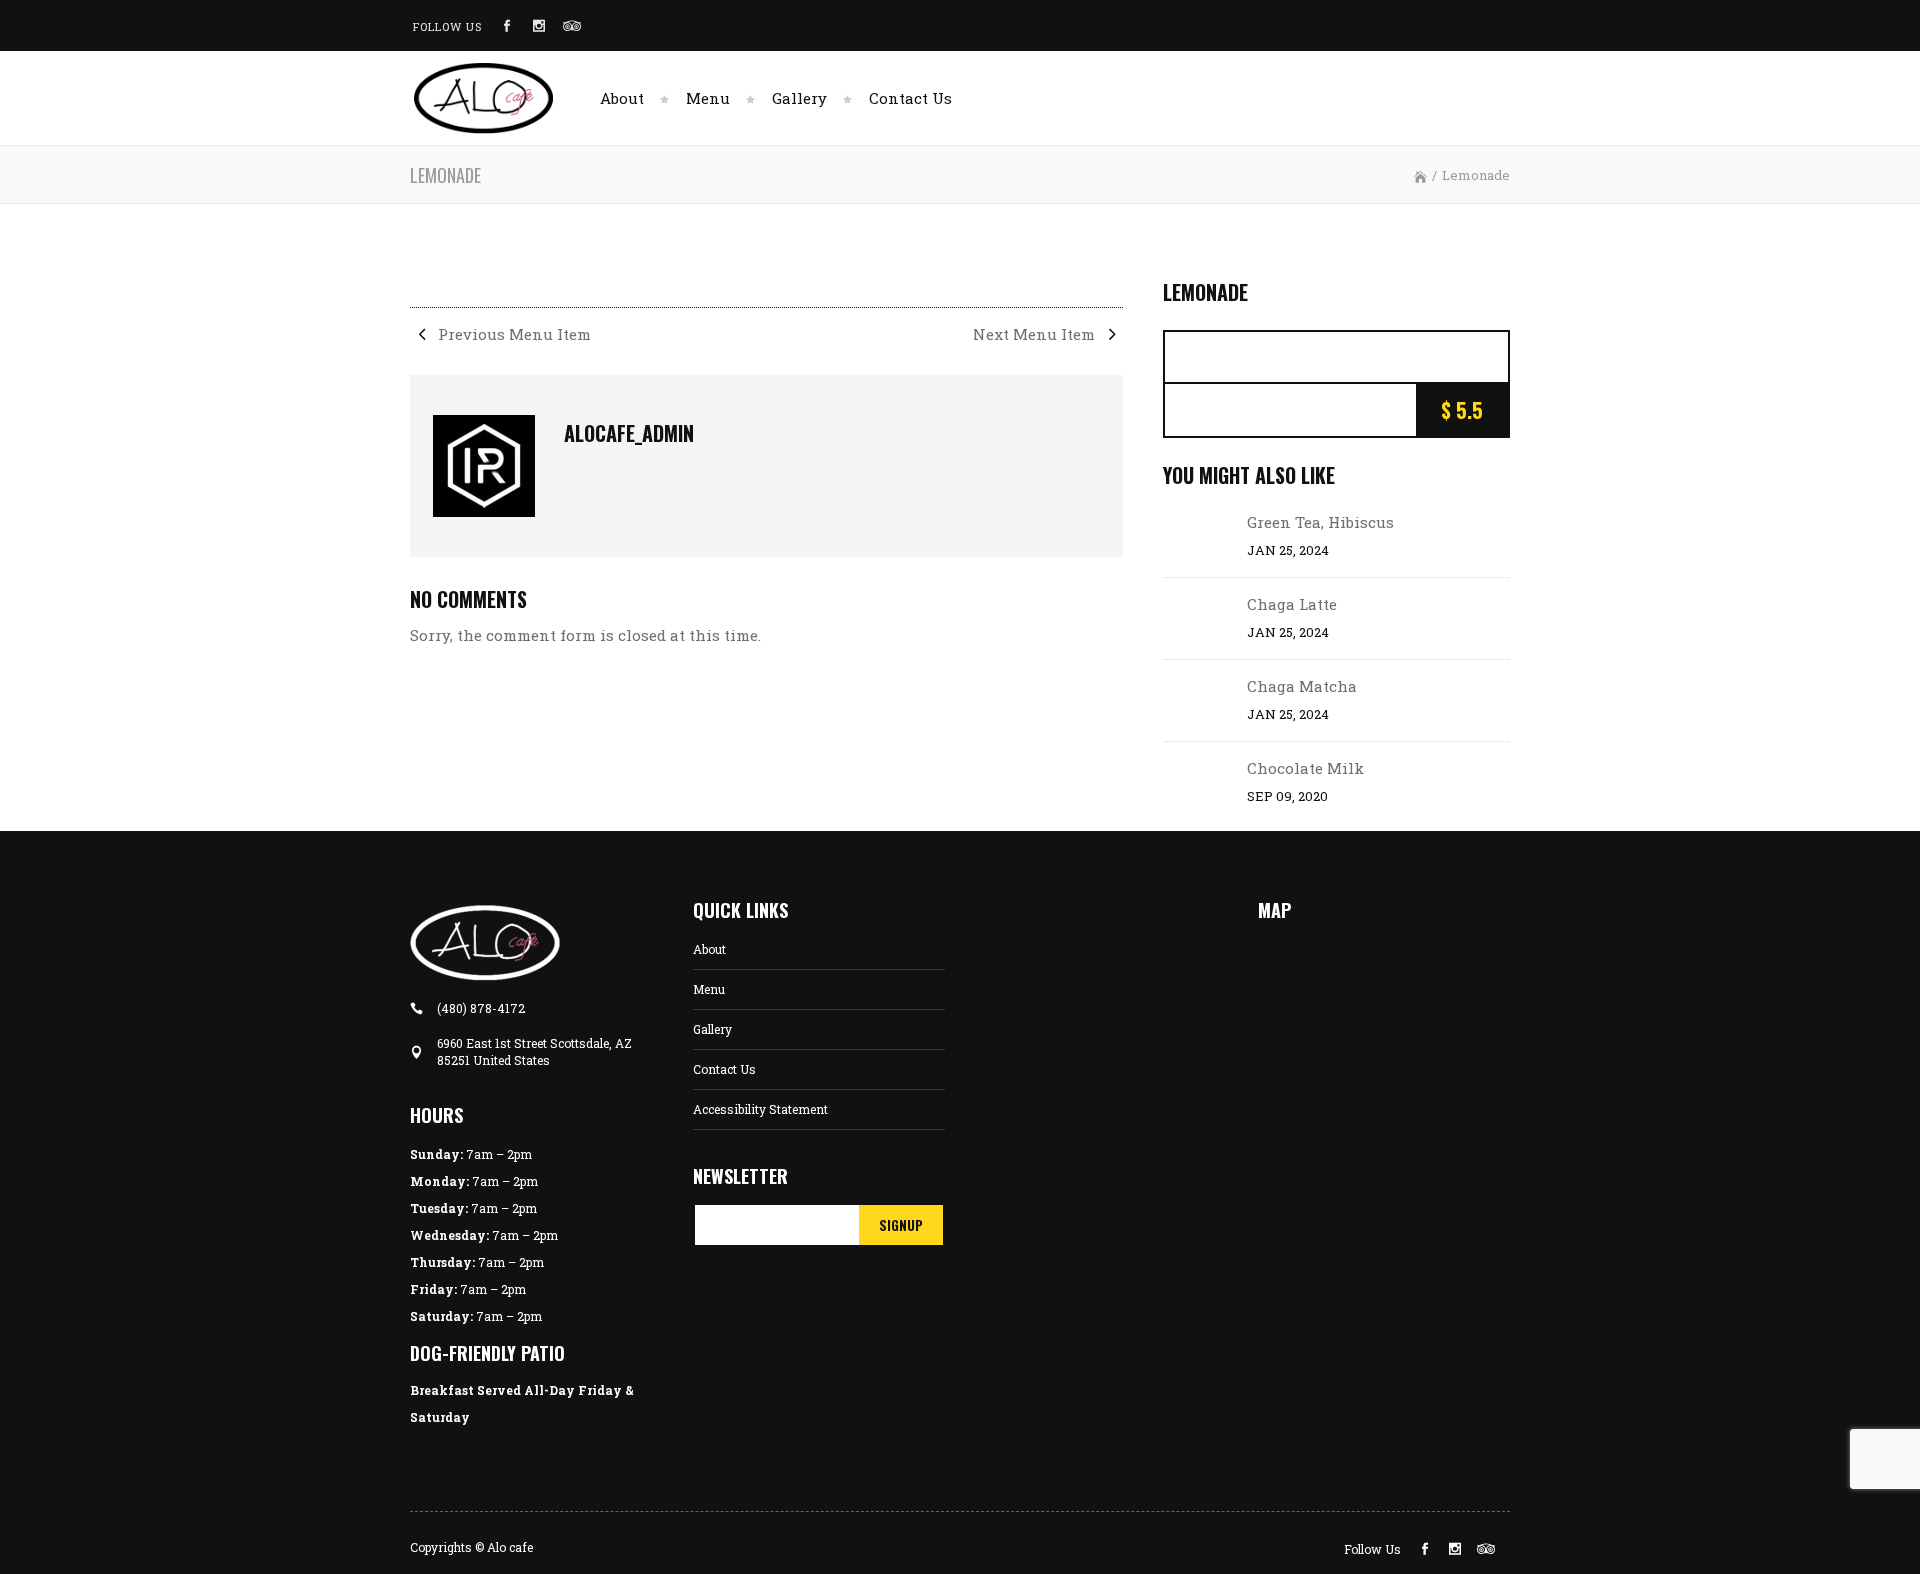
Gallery (712, 1029)
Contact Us (724, 1069)
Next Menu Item (1036, 334)
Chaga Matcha (1302, 686)
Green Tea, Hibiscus (1320, 522)
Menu (709, 989)
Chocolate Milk (1305, 768)
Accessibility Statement (760, 1109)
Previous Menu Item (512, 334)
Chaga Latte (1292, 604)
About (709, 949)
